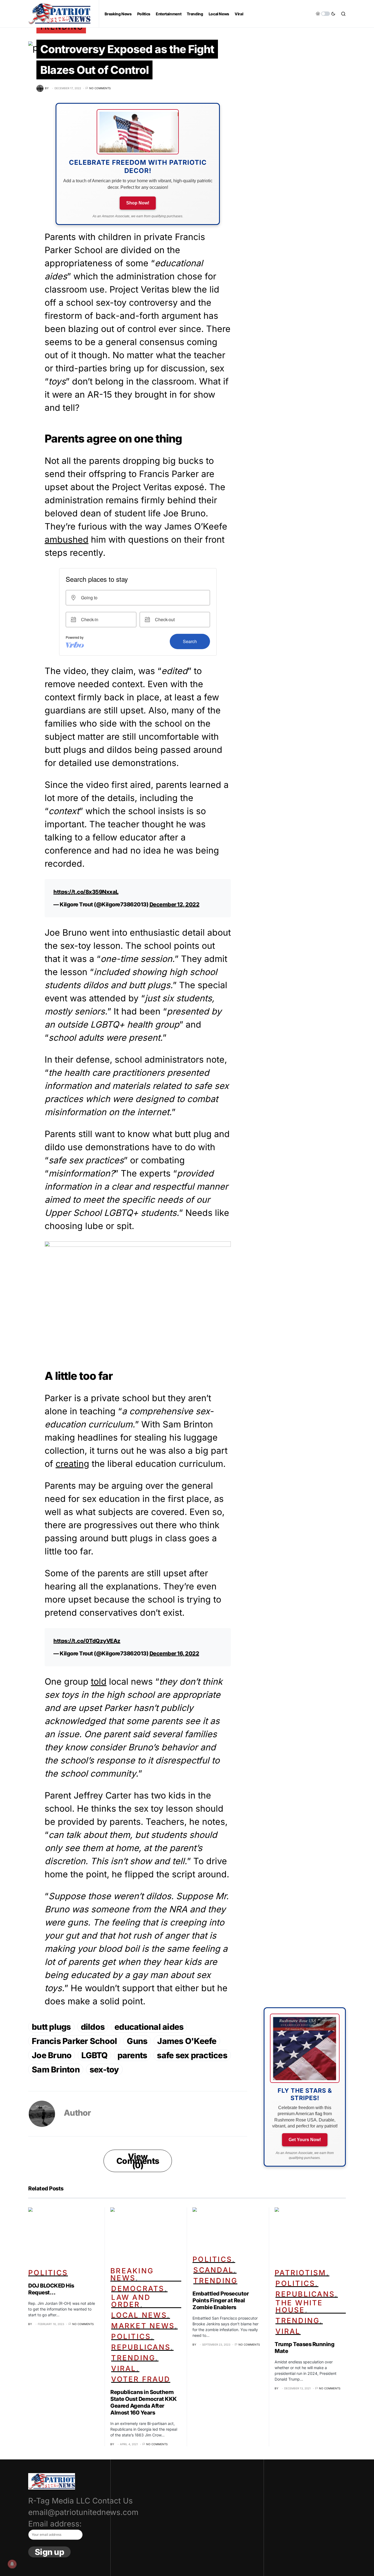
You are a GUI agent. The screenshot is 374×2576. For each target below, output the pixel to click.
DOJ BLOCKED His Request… (51, 2289)
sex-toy (104, 2069)
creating (72, 1464)
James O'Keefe (187, 2041)
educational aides (149, 2027)
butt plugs (51, 2027)
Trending (133, 2358)
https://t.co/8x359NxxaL (86, 892)
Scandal (213, 2270)
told (99, 1682)
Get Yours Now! (305, 2140)
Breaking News (132, 2274)
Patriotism (300, 2273)
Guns (137, 2041)
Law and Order (131, 2301)
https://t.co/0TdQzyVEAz (87, 1641)
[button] (326, 14)
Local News (139, 2315)
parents (132, 2055)
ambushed (67, 540)
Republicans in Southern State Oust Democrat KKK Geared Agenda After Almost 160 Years (144, 2402)
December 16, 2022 (174, 1653)
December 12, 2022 (175, 904)
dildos (93, 2027)
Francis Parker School (74, 2041)
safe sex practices (192, 2055)
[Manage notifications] (12, 2564)
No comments (100, 88)
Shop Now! (138, 203)
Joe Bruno (52, 2055)
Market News (143, 2326)
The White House (299, 2306)
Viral (124, 2368)
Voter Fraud (141, 2379)
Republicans (141, 2347)
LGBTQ (94, 2055)
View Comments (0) (138, 2161)
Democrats (138, 2289)
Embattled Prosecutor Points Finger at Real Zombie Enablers (221, 2300)
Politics (48, 2273)
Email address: (55, 2524)
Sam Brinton (56, 2069)
